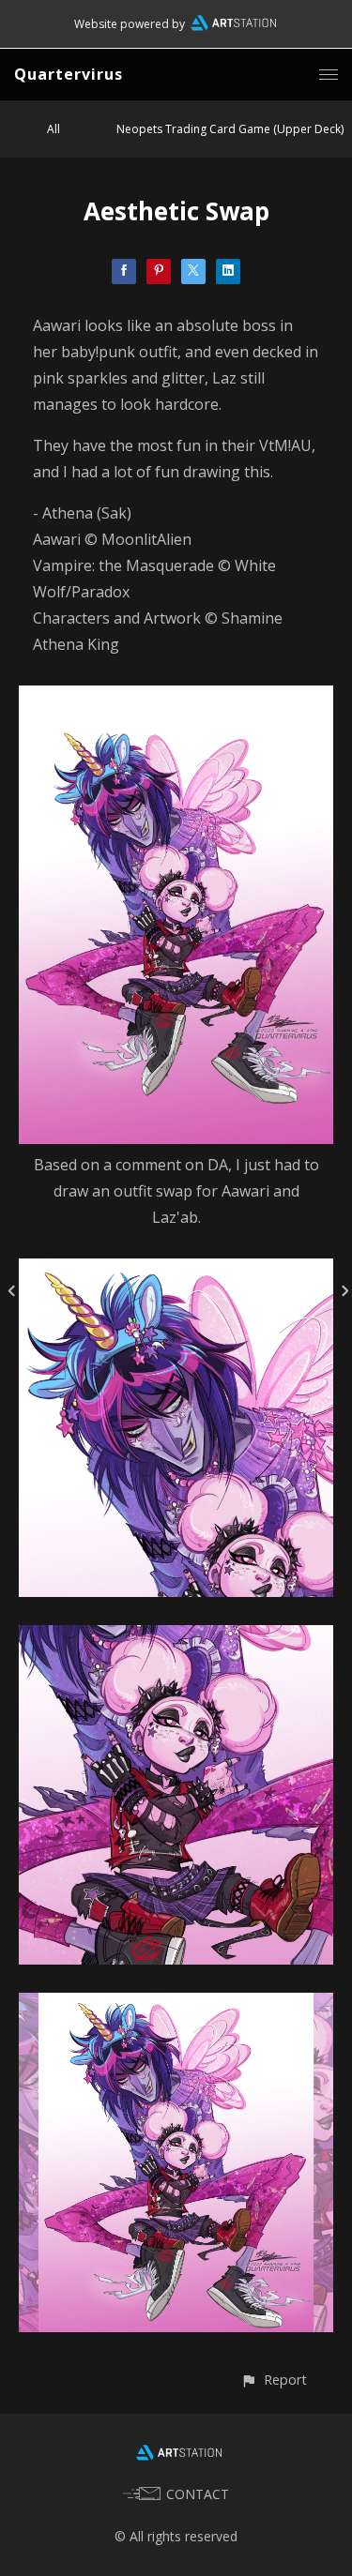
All (54, 129)
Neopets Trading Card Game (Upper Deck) (230, 129)
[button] (274, 2380)
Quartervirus (69, 74)
